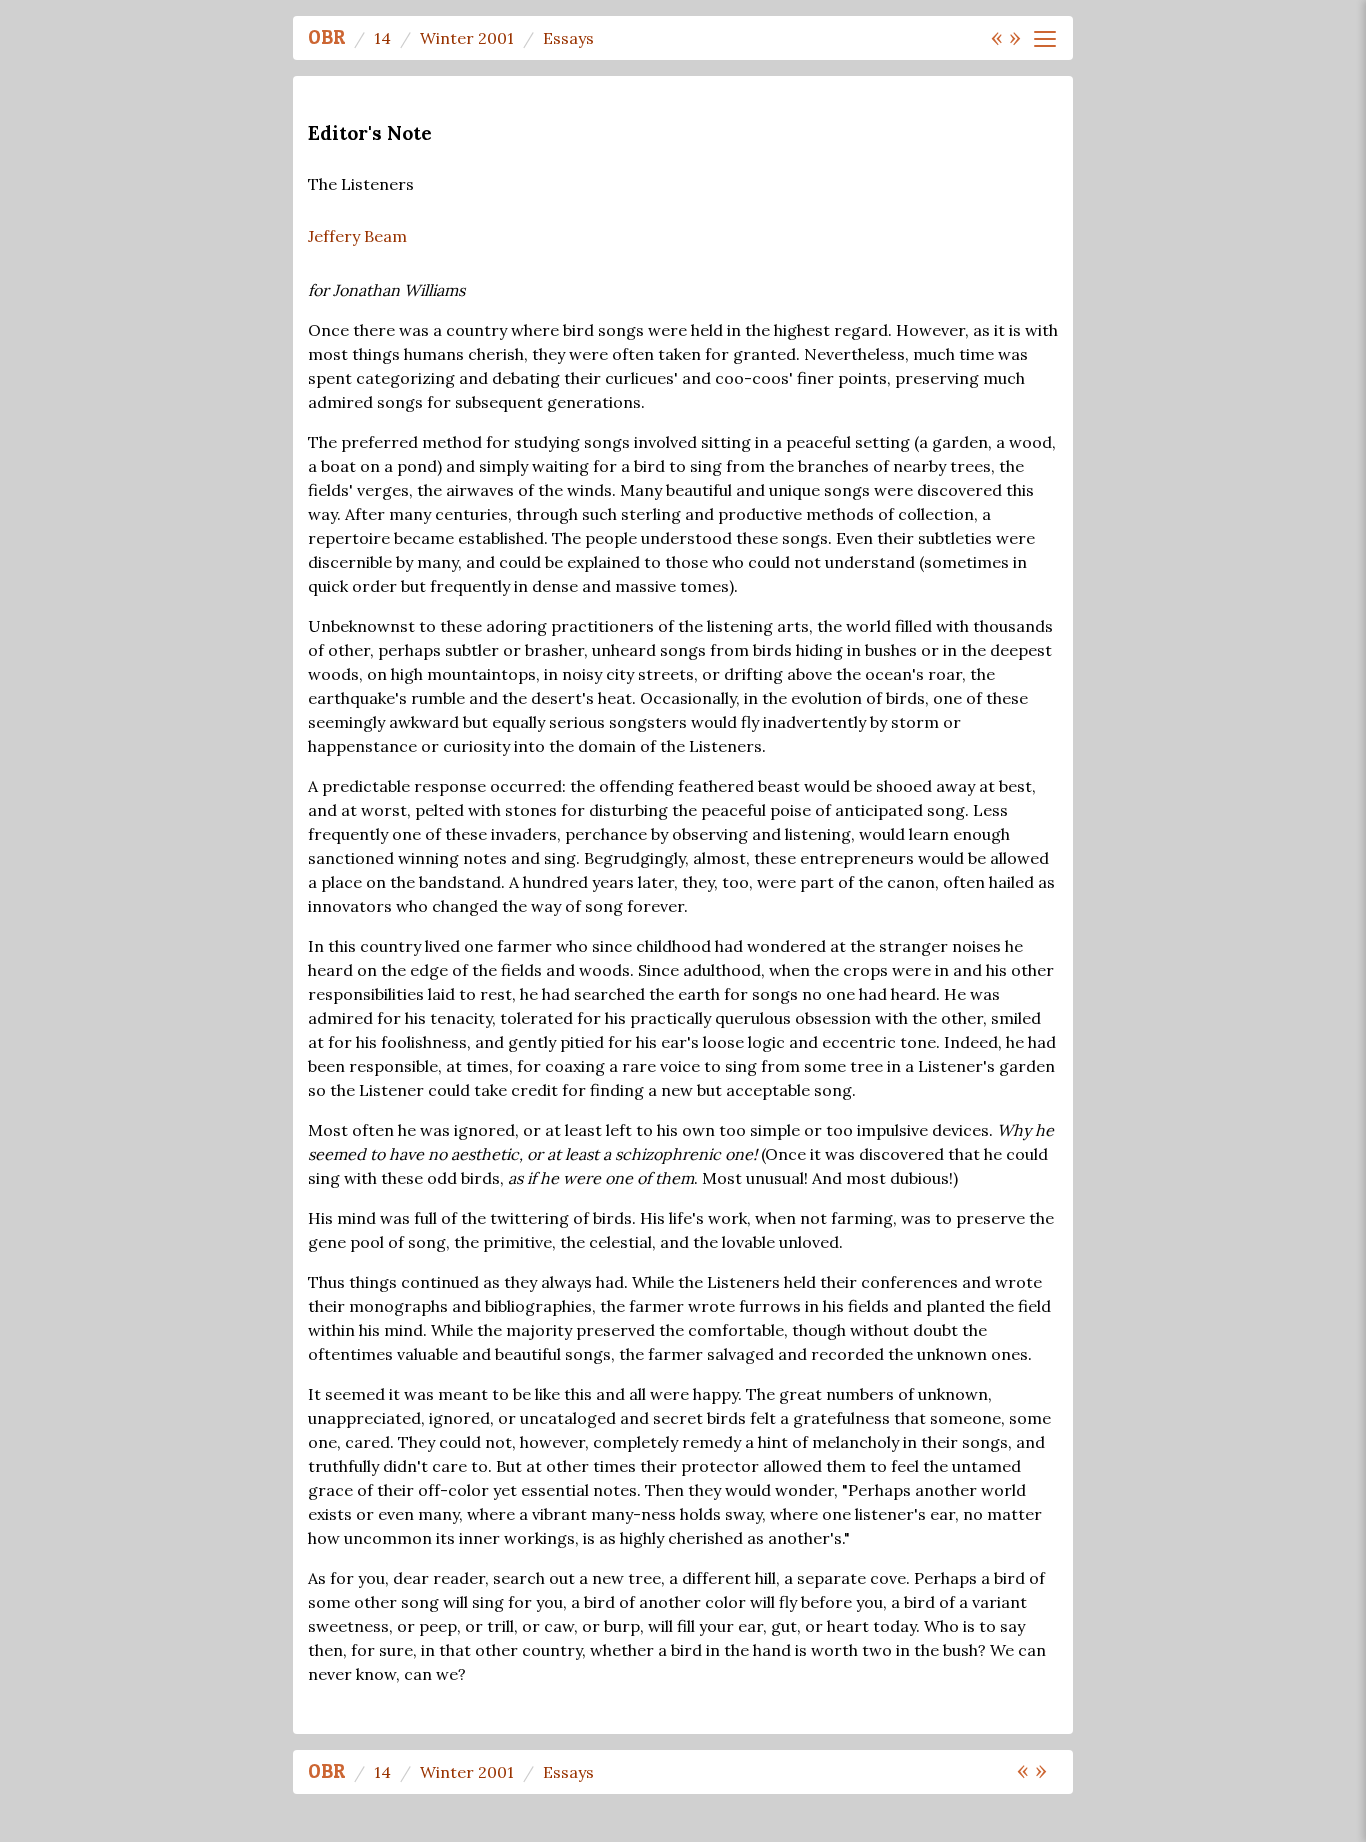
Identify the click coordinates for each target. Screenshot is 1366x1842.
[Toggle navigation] (1045, 39)
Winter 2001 (467, 38)
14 (382, 38)
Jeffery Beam (357, 236)
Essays (568, 38)
